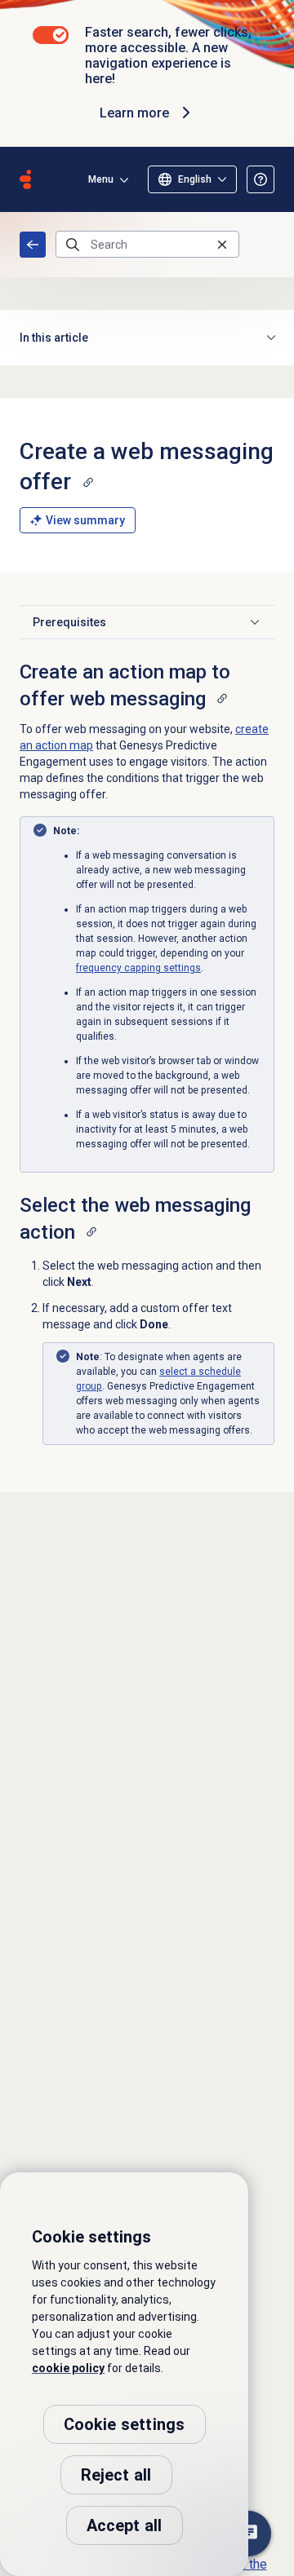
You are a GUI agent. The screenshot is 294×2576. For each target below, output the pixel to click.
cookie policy (68, 2368)
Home (33, 245)
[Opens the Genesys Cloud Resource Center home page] (25, 179)
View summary (85, 520)
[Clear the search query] (222, 244)
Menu (101, 179)
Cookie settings (125, 2424)
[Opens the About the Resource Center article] (261, 179)
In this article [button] (54, 338)
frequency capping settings (138, 968)
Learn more (134, 113)
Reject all (116, 2475)
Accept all (125, 2525)
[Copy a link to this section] (88, 482)
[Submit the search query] (73, 245)
